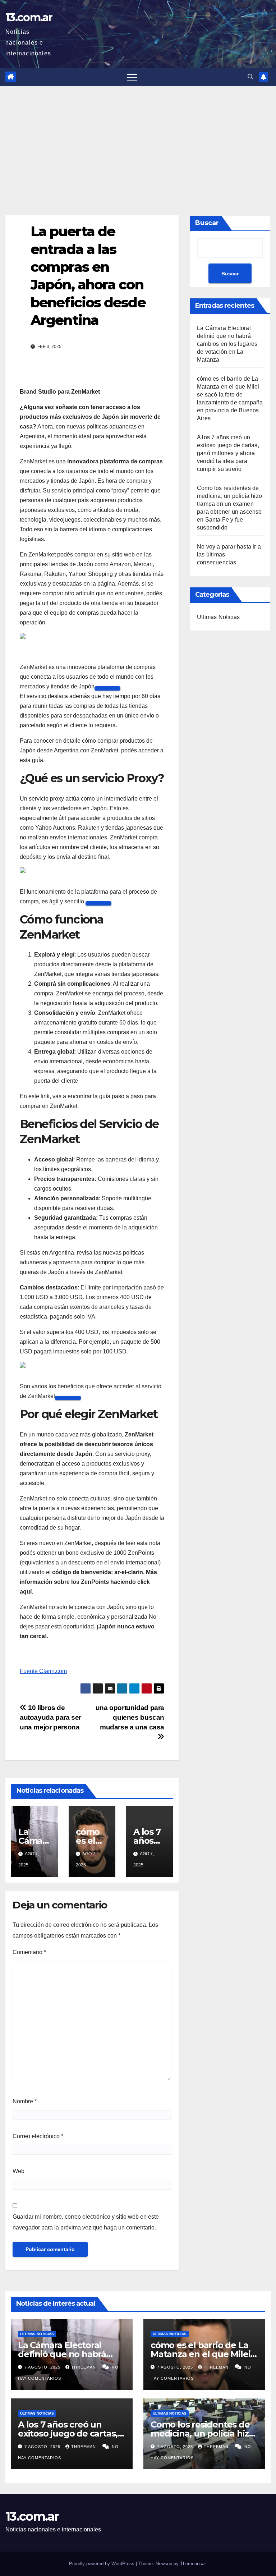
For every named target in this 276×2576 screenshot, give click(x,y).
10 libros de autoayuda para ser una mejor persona (50, 1717)
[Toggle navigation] (132, 77)
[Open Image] (107, 688)
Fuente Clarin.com (43, 1671)
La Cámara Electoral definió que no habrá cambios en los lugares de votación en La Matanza (227, 344)
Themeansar (193, 2564)
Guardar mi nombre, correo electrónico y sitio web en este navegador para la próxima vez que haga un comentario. (86, 2222)
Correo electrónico (38, 2136)
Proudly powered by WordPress (102, 2564)
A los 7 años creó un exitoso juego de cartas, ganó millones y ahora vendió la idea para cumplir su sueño (228, 453)
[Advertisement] (138, 140)
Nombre (25, 2101)
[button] (250, 77)
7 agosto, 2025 (43, 2367)
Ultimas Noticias (218, 617)
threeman (84, 2367)
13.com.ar (29, 17)
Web (19, 2171)
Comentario (29, 1952)
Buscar (207, 223)
